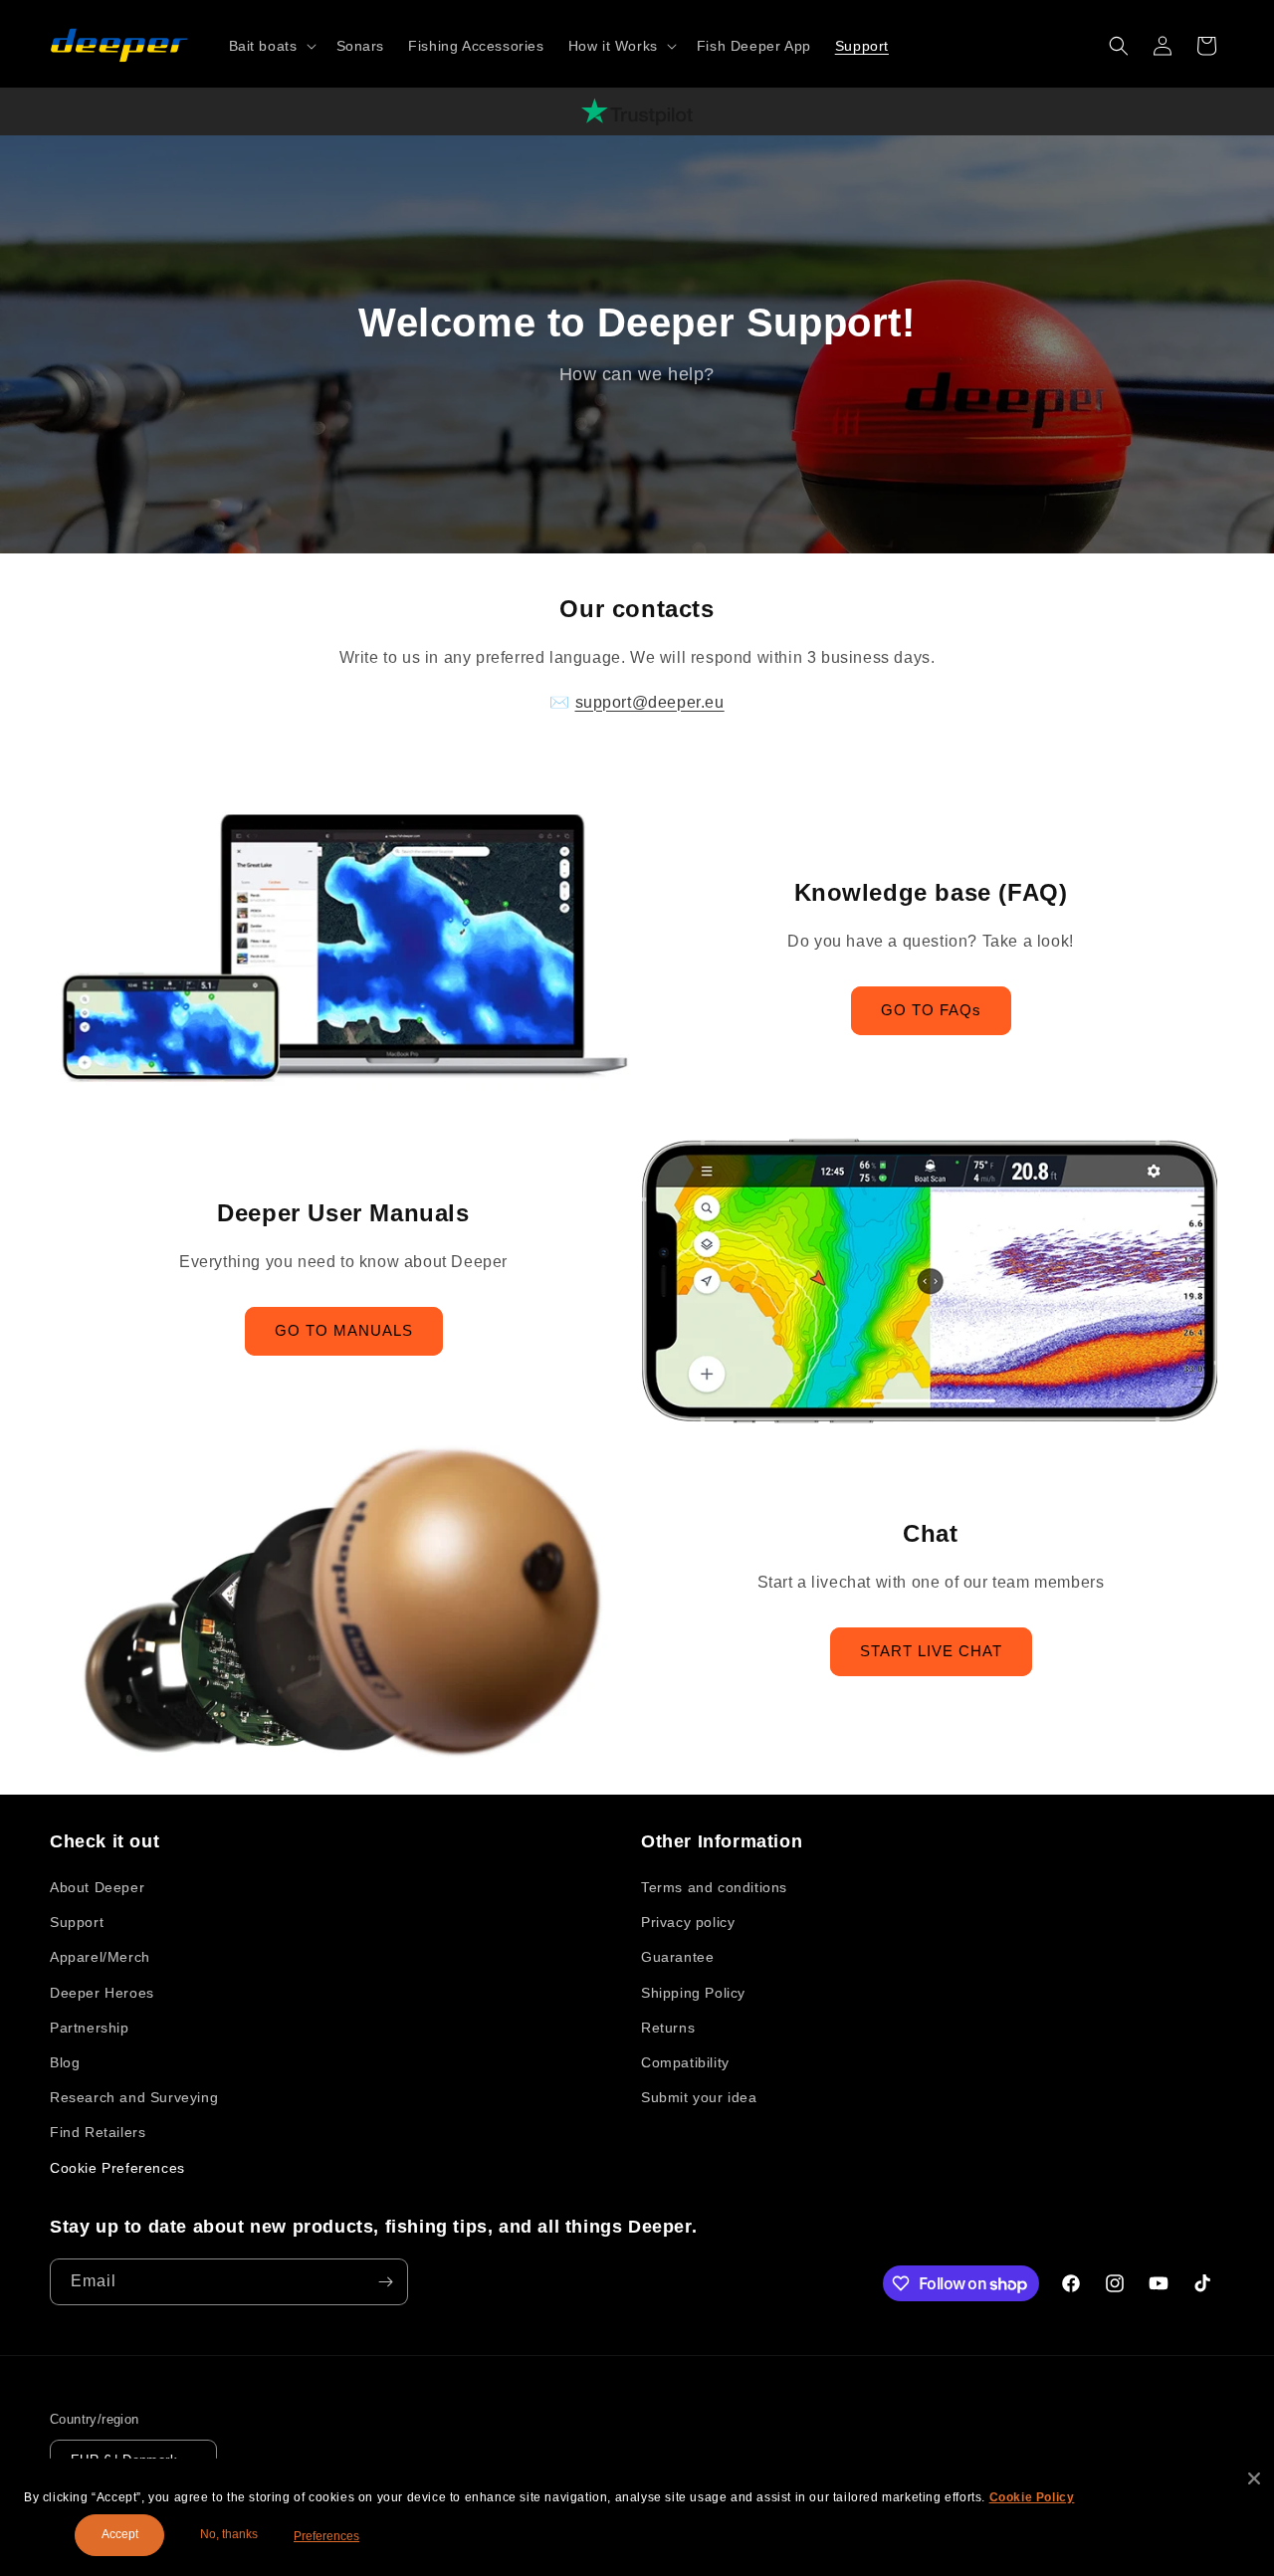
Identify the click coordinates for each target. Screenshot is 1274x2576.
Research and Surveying (134, 2097)
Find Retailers (98, 2132)
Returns (668, 2028)
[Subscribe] (385, 2282)
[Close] (1254, 2478)
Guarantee (677, 1957)
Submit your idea (699, 2097)
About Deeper (97, 1887)
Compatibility (685, 2062)
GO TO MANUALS (344, 1330)
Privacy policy (688, 1922)
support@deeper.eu (650, 702)
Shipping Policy (693, 1993)
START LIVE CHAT (931, 1651)
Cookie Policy (1032, 2497)
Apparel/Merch (100, 1957)
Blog (65, 2062)
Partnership (90, 2028)
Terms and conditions (714, 1887)
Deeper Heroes (102, 1993)
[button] (271, 46)
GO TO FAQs (931, 1010)
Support (77, 1922)
